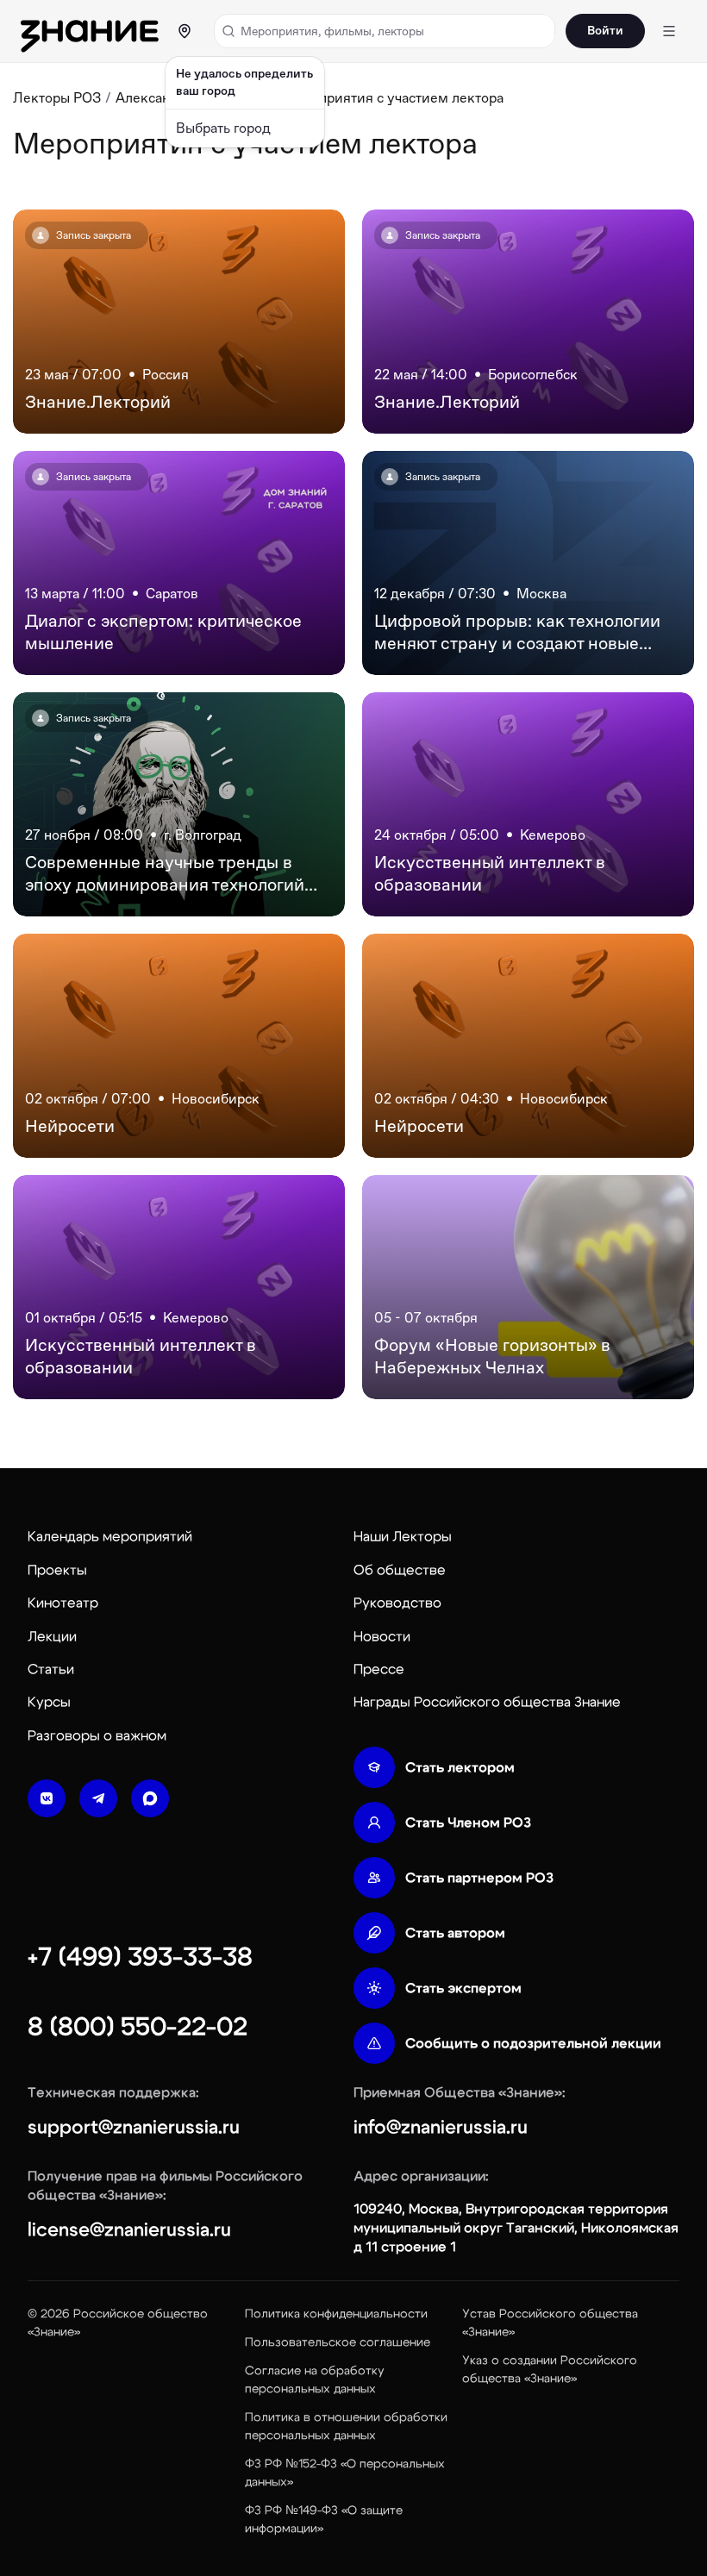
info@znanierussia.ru (441, 2127)
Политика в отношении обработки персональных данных (346, 2426)
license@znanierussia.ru (129, 2229)
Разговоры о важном (97, 1735)
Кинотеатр (63, 1603)
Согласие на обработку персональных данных (315, 2380)
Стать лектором (460, 1767)
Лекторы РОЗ (57, 98)
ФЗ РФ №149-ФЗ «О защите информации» (324, 2520)
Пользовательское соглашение (338, 2342)
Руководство (397, 1603)
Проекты (57, 1570)
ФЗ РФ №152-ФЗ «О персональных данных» (345, 2473)
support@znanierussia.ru (134, 2127)
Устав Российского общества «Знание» (550, 2323)
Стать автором (455, 1933)
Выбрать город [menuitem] (223, 128)
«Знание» (54, 2332)
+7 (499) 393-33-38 (140, 1957)
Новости (382, 1636)
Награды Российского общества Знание (487, 1702)
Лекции (52, 1636)
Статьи (51, 1669)
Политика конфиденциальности (336, 2314)
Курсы (49, 1702)
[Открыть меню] (669, 31)
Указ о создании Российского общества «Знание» (550, 2370)
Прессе (379, 1669)
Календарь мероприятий (110, 1536)
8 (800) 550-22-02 (138, 2027)
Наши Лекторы (403, 1536)
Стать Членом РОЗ (468, 1823)
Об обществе (400, 1570)
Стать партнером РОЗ (479, 1878)
